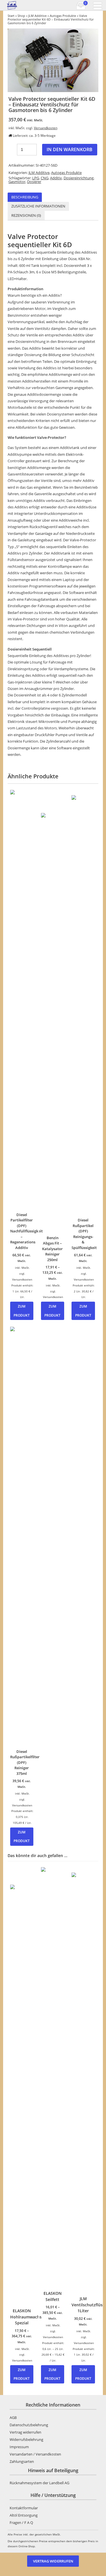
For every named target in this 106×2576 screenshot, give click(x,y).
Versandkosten (46, 128)
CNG (45, 178)
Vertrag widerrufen (25, 2432)
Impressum (19, 2447)
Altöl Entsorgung (24, 2515)
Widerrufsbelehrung (26, 2439)
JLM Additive (37, 16)
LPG (36, 178)
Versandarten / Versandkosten (35, 2454)
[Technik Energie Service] (28, 5)
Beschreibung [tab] (25, 197)
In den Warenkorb (70, 149)
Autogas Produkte (63, 16)
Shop (21, 16)
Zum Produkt (22, 1311)
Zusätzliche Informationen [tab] (38, 206)
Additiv (56, 178)
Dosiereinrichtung (79, 178)
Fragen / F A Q (21, 2523)
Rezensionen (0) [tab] (26, 215)
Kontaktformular (24, 2508)
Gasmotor (17, 182)
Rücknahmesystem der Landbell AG (39, 2483)
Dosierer (34, 182)
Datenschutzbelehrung (29, 2425)
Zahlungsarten (22, 2461)
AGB (13, 2418)
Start (11, 16)
